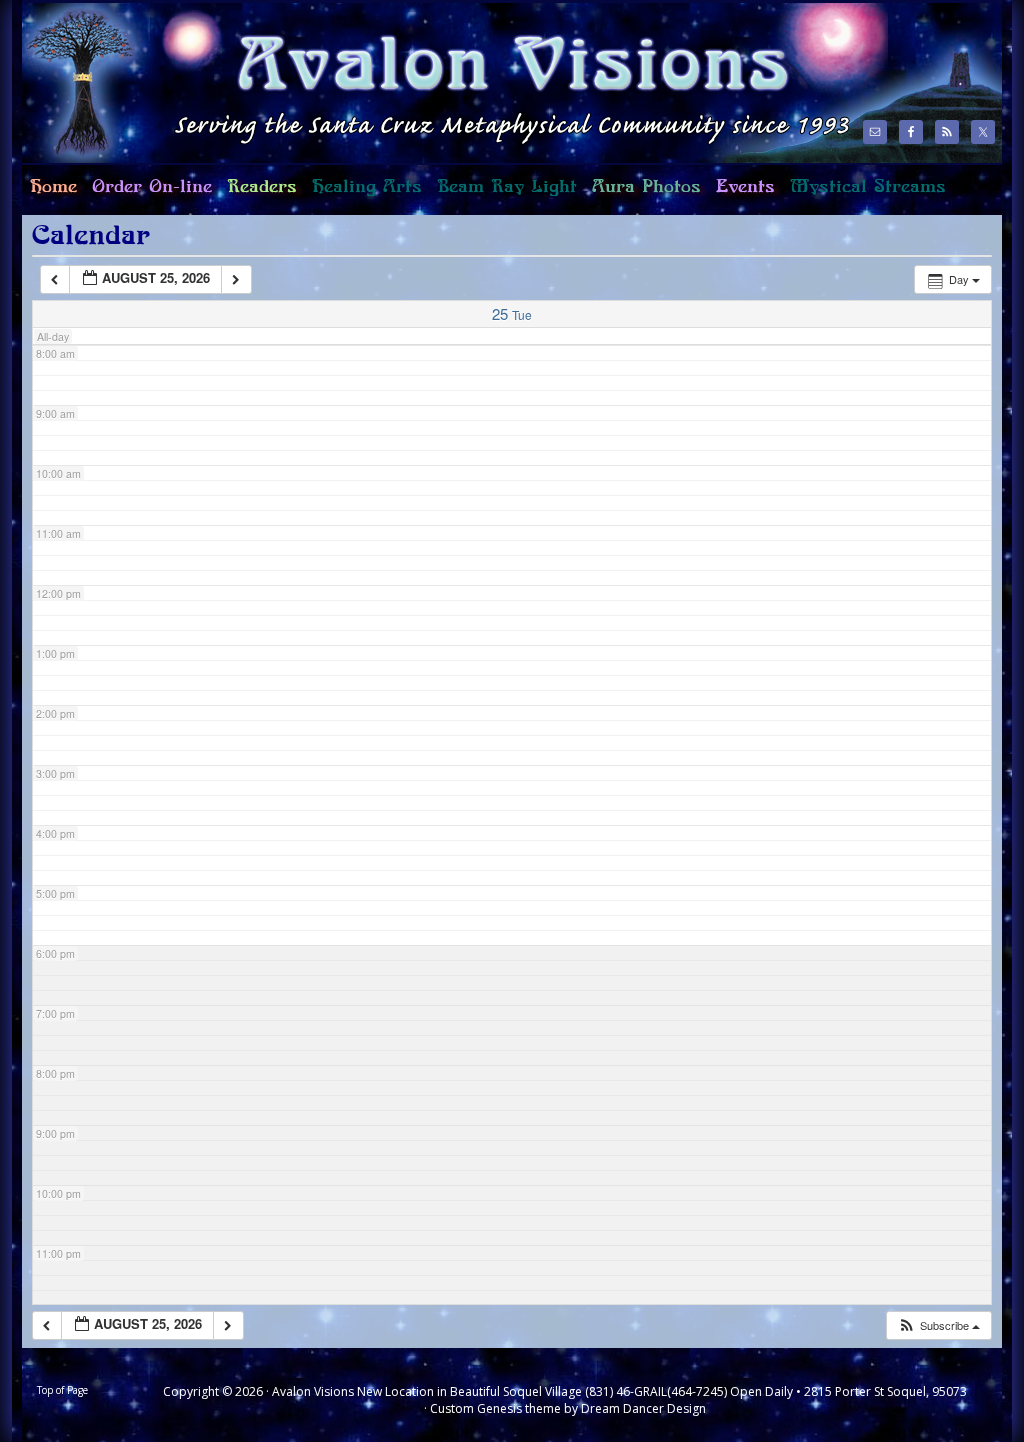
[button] (938, 1325)
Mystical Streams (864, 195)
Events (745, 187)
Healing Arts (363, 195)
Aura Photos (646, 187)
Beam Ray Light (507, 187)
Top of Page (62, 1390)
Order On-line (148, 195)
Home (49, 195)
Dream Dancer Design (643, 1408)
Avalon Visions (432, 82)
